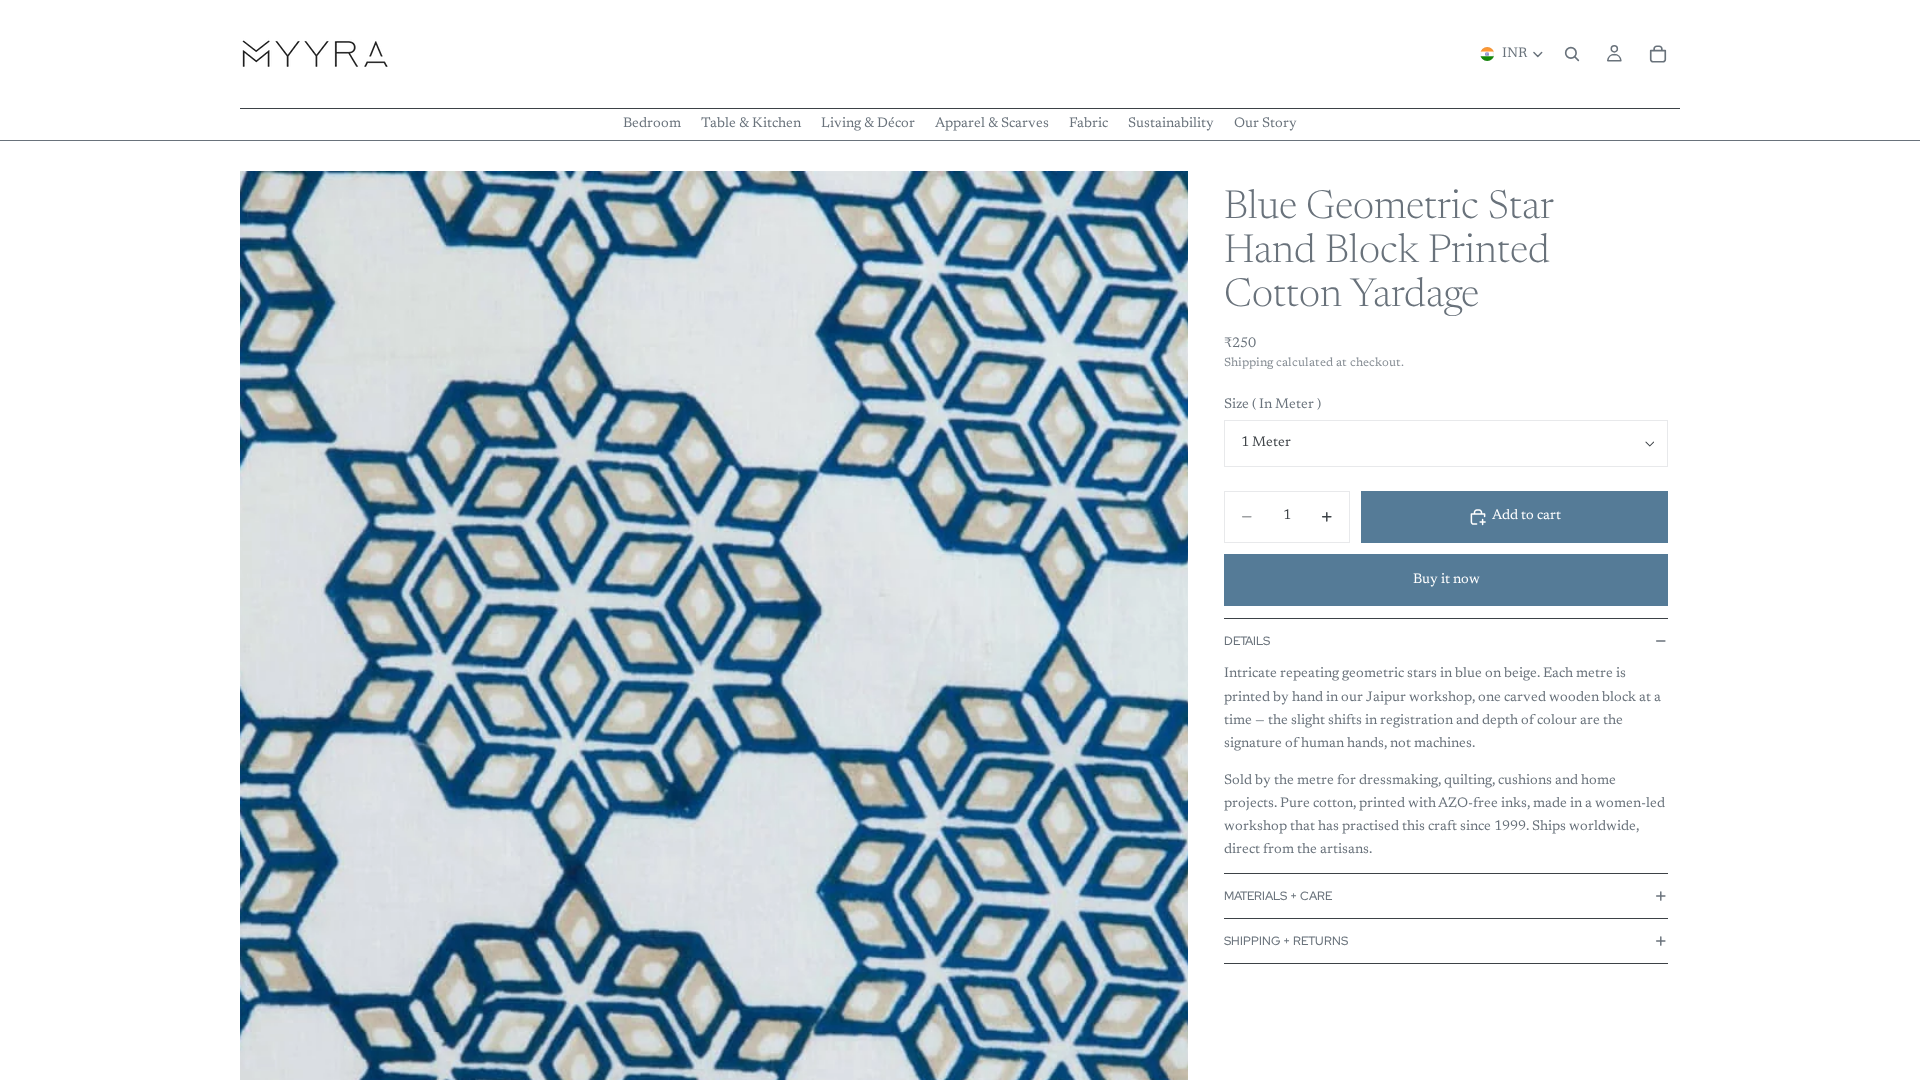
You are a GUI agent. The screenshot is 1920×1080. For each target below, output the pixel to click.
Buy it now (1446, 580)
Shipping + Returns (1286, 941)
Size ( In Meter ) (1272, 405)
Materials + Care (1278, 896)
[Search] (1572, 54)
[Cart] (1658, 54)
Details (1247, 641)
